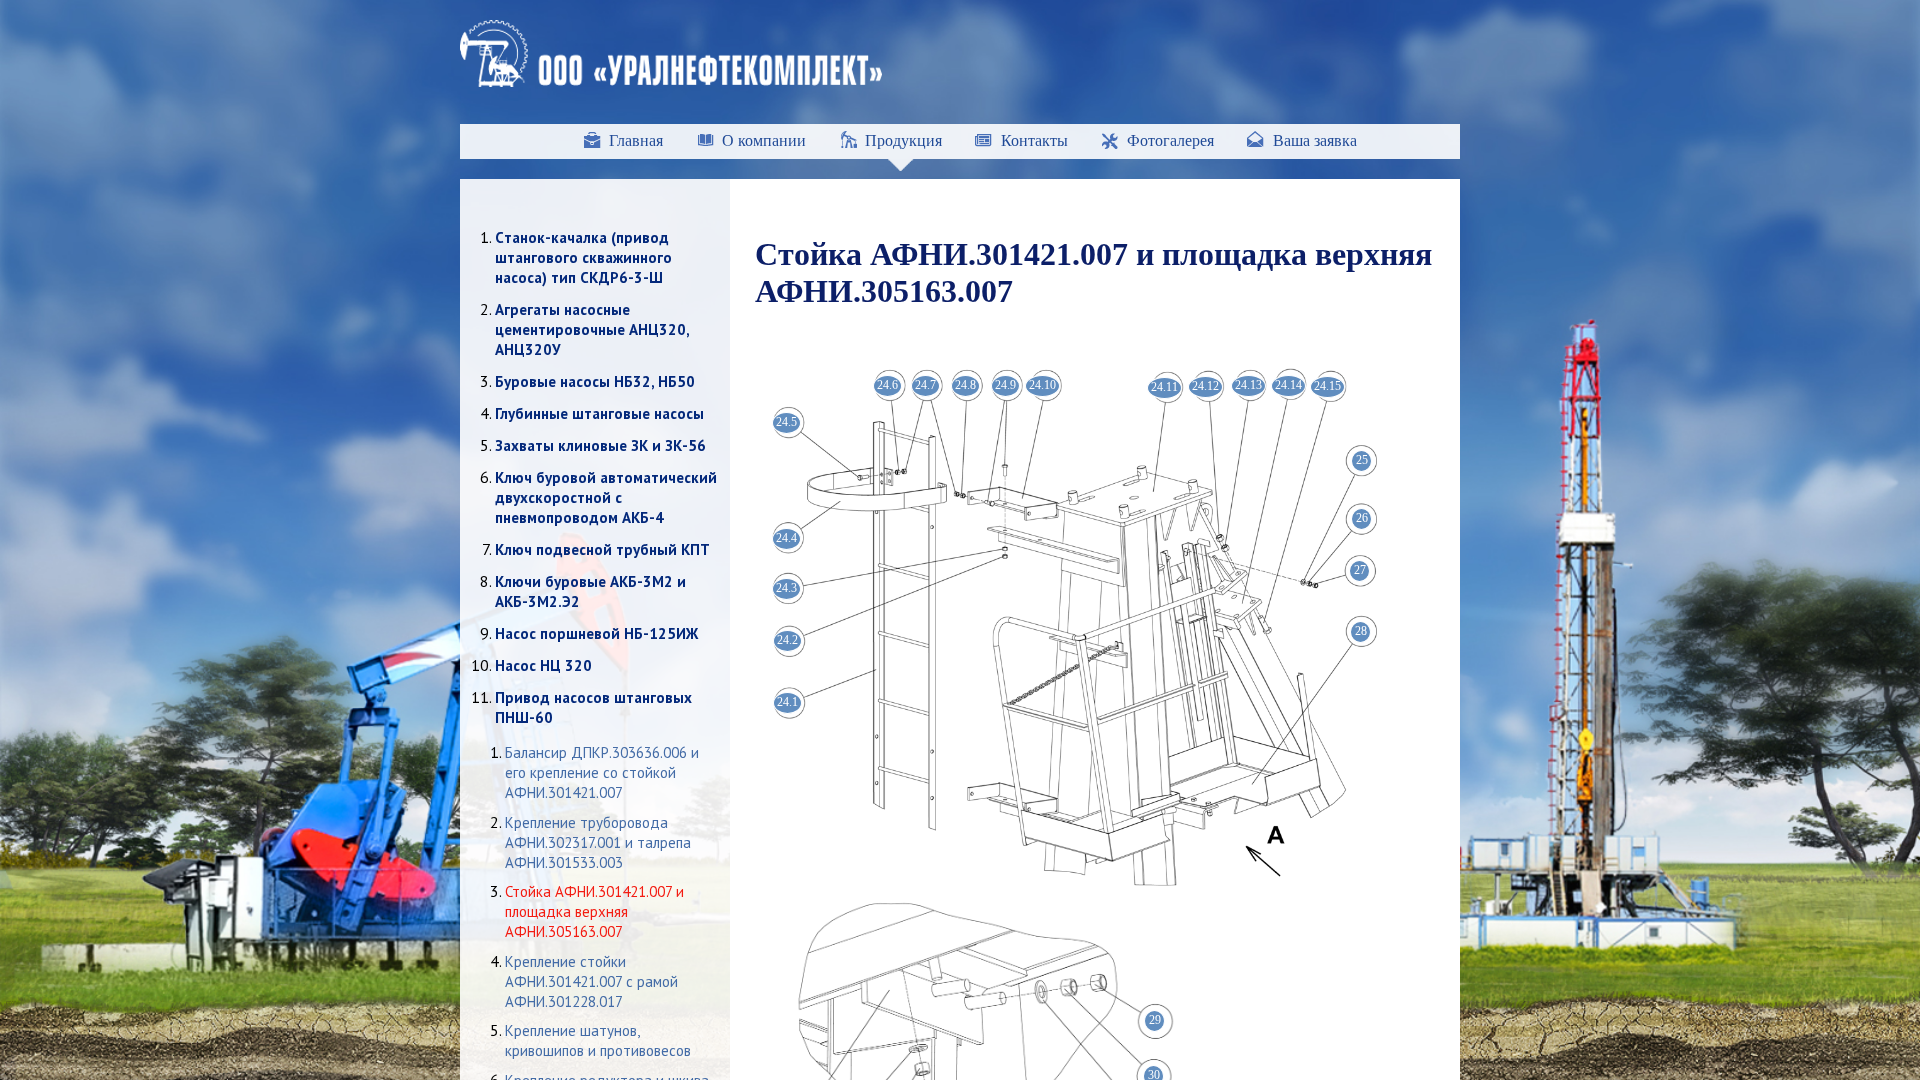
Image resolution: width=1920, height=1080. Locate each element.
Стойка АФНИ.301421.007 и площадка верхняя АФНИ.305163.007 (594, 911)
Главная (636, 140)
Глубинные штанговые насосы (599, 413)
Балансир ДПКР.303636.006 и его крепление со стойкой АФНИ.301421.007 (602, 772)
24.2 (787, 640)
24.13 (1248, 385)
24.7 (925, 385)
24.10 (1042, 385)
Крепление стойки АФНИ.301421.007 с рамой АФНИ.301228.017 (591, 981)
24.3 (786, 588)
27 (1360, 570)
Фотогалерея (1170, 140)
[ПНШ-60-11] (1069, 880)
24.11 (1164, 387)
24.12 (1205, 386)
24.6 (887, 385)
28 (1361, 631)
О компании (764, 140)
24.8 (965, 385)
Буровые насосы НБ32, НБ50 (595, 381)
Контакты (1034, 140)
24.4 (786, 538)
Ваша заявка (1315, 140)
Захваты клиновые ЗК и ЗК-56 (600, 445)
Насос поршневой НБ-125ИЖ (596, 633)
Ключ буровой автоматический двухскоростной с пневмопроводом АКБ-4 (606, 497)
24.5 (786, 422)
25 (1362, 460)
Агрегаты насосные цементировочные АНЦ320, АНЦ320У (592, 329)
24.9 (1005, 385)
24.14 (1288, 385)
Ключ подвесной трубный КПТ (602, 549)
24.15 (1327, 386)
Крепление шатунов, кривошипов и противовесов (598, 1040)
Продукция (903, 140)
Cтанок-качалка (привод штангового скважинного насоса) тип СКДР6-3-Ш (583, 257)
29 (1155, 1020)
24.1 (787, 702)
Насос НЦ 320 (543, 665)
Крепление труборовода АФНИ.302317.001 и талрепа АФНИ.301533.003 (598, 842)
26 (1362, 518)
